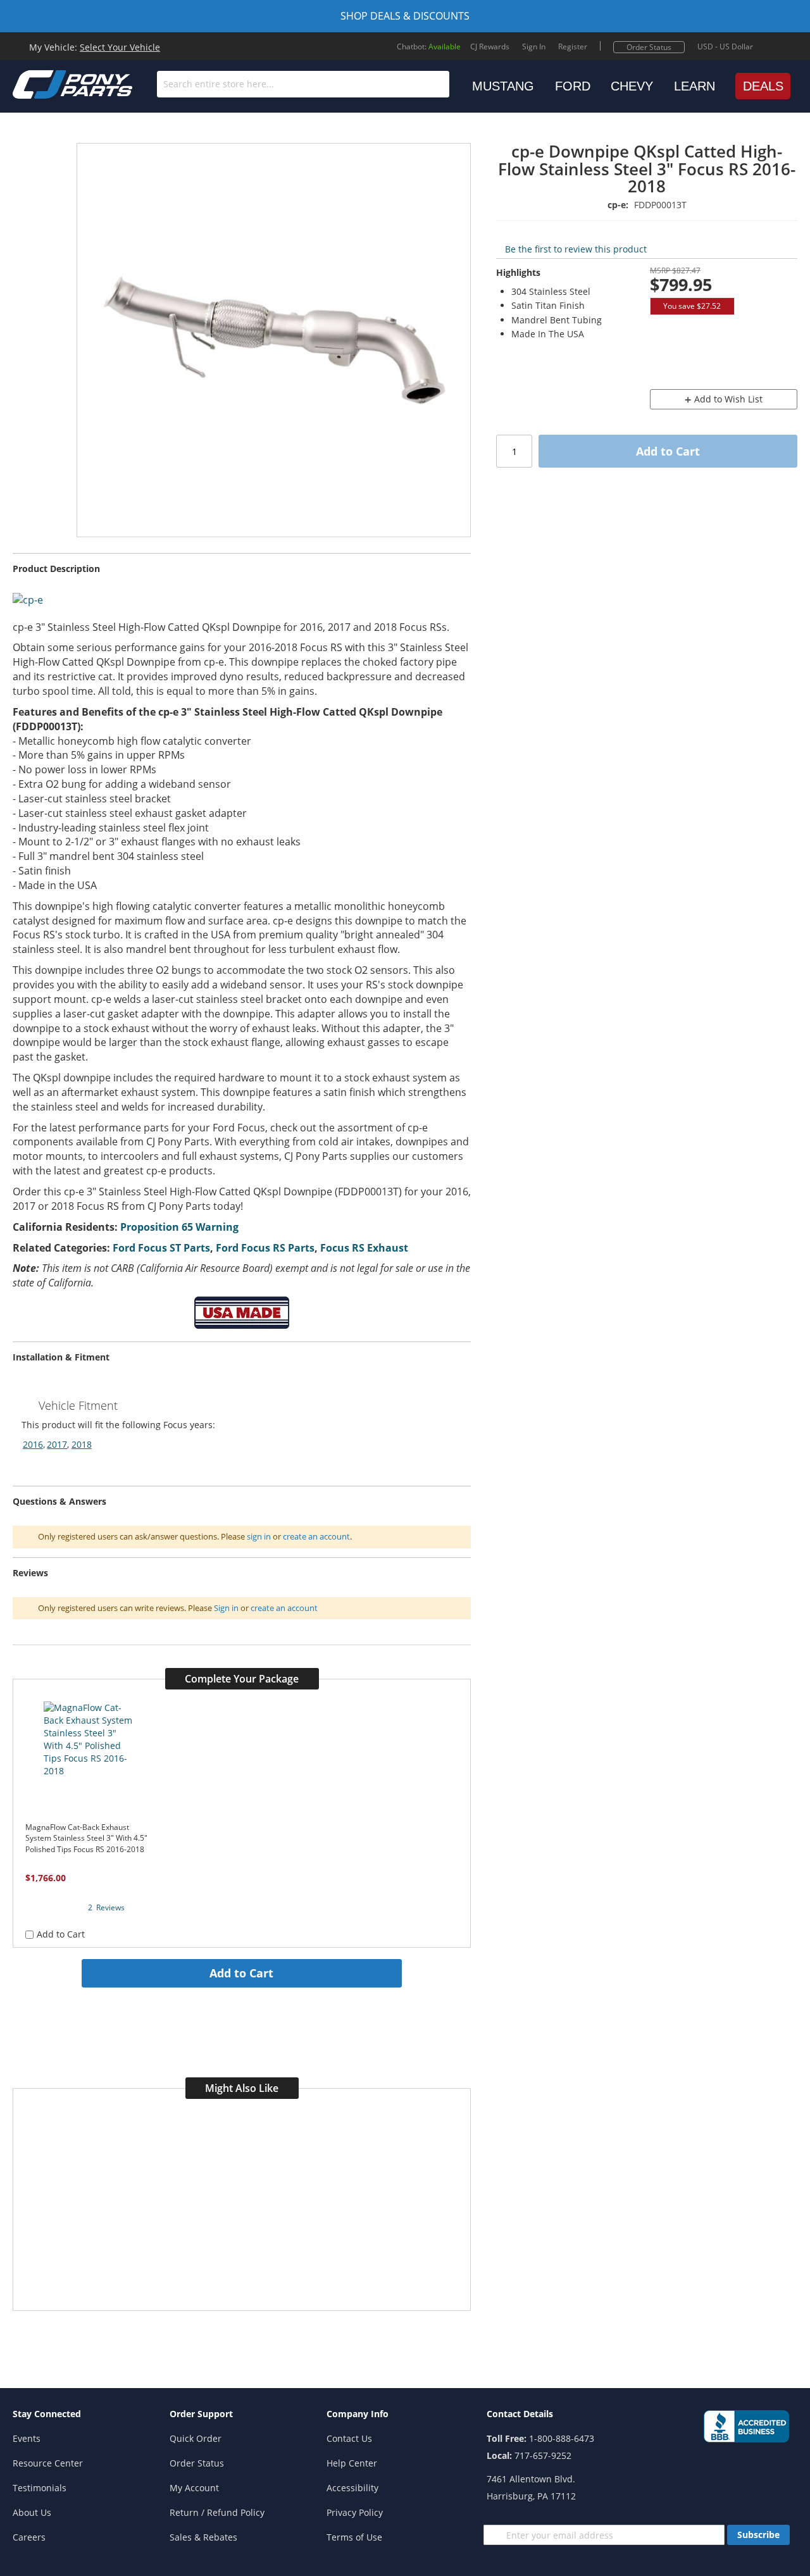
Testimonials (40, 2488)
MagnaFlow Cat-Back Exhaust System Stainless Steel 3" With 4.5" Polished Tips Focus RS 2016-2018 (86, 1838)
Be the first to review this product (576, 249)
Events (27, 2438)
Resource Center (48, 2463)
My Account (194, 2488)
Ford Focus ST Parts (161, 1248)
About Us (32, 2512)
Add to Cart (241, 1973)
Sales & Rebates (203, 2537)
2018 (82, 1444)
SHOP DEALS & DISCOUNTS (405, 16)
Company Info (358, 2414)
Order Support (201, 2414)
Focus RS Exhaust (364, 1248)
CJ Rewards (490, 47)
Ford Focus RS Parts (265, 1248)
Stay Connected (47, 2414)
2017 (57, 1444)
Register (573, 47)
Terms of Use (354, 2537)
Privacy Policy (355, 2512)
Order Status (649, 47)
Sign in (226, 1608)
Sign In (534, 47)
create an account (316, 1536)
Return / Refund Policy (217, 2512)
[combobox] (303, 84)
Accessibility (352, 2488)
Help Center (352, 2463)
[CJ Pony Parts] (44, 83)
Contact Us (349, 2438)
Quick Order (196, 2438)
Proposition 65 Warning (179, 1227)
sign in (259, 1536)
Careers (29, 2537)
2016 (33, 1444)
